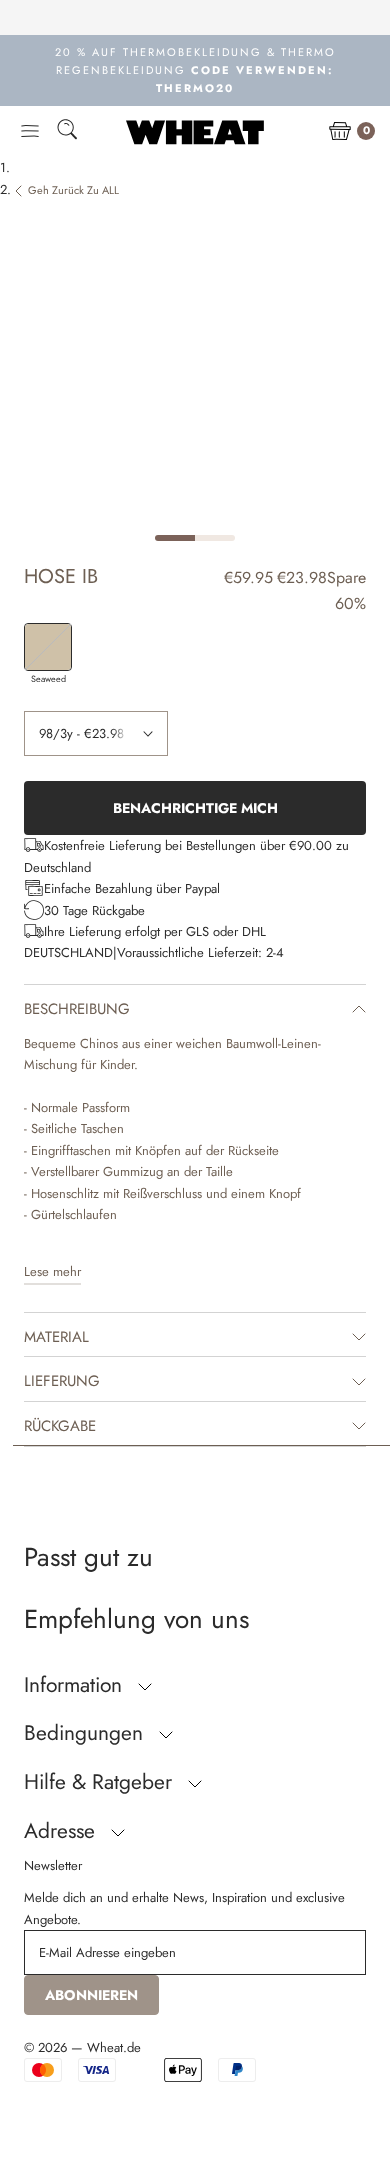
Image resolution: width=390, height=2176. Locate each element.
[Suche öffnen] (67, 132)
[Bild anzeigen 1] (175, 538)
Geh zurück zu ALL (73, 190)
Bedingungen (86, 1733)
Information (76, 1685)
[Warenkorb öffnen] (340, 132)
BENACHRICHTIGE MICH (195, 808)
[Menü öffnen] (30, 132)
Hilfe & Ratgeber (101, 1782)
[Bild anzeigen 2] (215, 538)
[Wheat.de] (195, 132)
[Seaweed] (48, 647)
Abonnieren (91, 1995)
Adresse (62, 1831)
